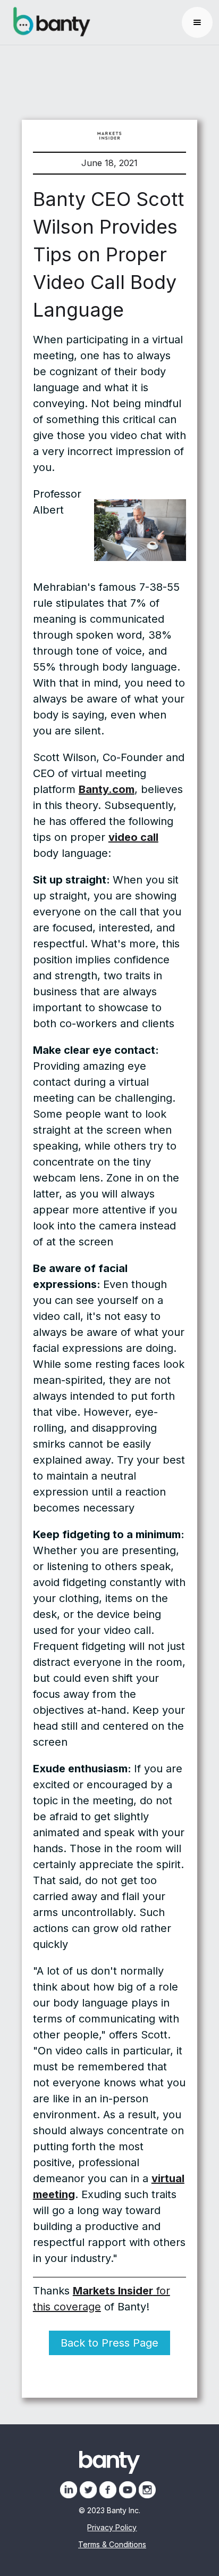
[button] (197, 22)
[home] (49, 22)
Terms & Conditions (112, 2545)
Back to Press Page (109, 2343)
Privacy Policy (112, 2528)
